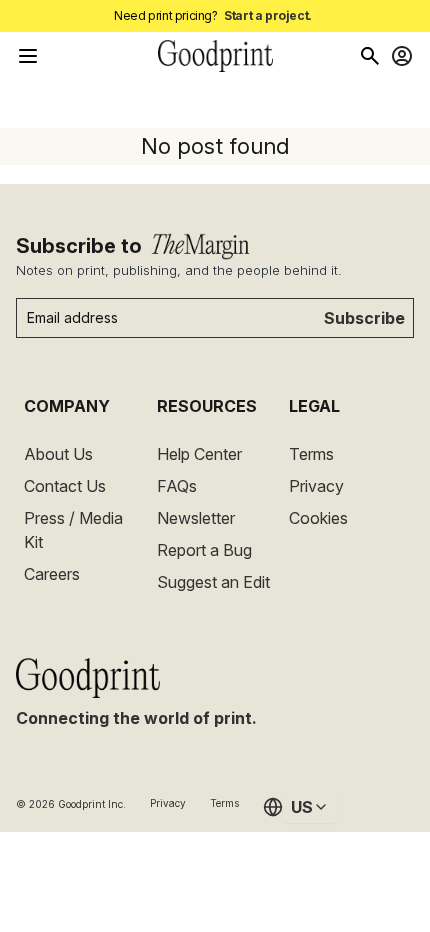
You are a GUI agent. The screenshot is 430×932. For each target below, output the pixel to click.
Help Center (199, 454)
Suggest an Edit (213, 582)
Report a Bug (204, 550)
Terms (311, 454)
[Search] (370, 56)
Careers (52, 574)
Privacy (316, 486)
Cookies (318, 518)
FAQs (177, 486)
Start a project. (268, 15)
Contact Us (65, 486)
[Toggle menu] (28, 56)
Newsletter (196, 518)
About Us (58, 454)
